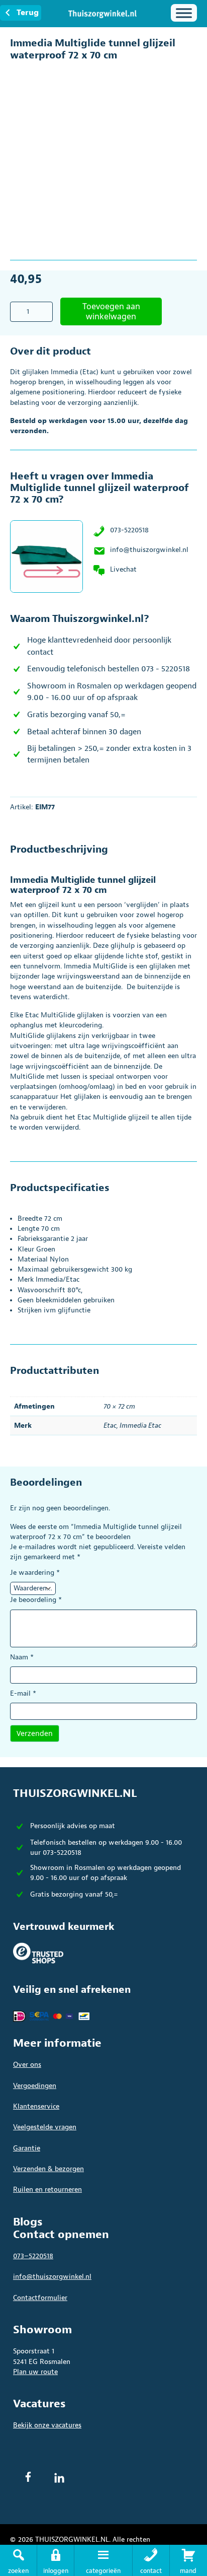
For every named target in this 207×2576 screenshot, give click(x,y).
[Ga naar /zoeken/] (18, 2560)
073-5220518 (129, 530)
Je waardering (35, 1573)
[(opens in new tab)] (38, 1952)
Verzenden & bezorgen (48, 2169)
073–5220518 (33, 2256)
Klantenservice (36, 2106)
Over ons (27, 2065)
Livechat (123, 569)
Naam (22, 1657)
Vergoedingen (35, 2086)
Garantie (27, 2148)
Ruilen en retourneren (47, 2189)
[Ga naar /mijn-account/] (56, 2560)
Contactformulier (40, 2298)
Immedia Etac (140, 1425)
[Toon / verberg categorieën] (184, 13)
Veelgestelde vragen (45, 2127)
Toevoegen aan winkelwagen (111, 311)
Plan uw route (35, 2372)
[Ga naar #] (188, 2560)
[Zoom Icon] (187, 73)
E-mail (23, 1693)
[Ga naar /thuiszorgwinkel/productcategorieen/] (103, 2560)
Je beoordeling (36, 1600)
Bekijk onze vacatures (47, 2425)
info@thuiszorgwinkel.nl (149, 550)
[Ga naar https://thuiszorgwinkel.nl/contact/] (151, 2560)
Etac (110, 1425)
